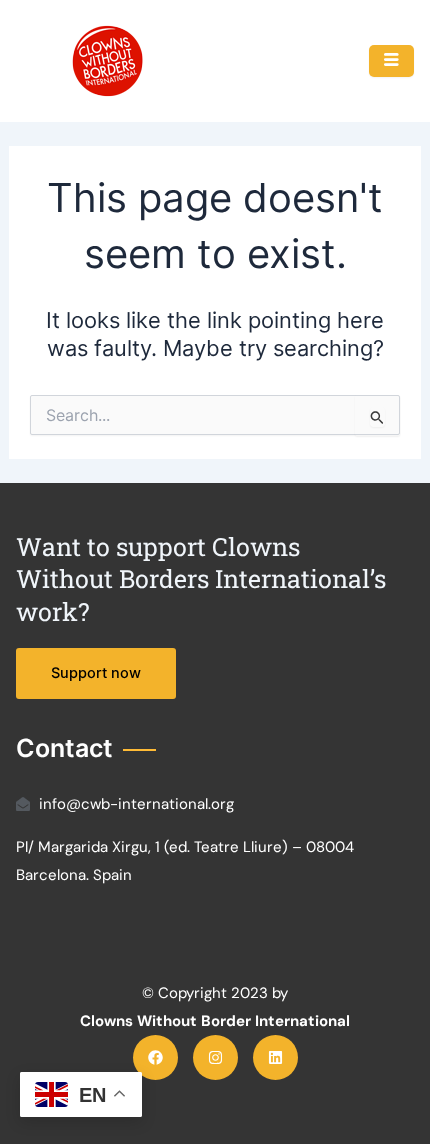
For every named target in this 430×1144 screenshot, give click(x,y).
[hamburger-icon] (391, 61)
